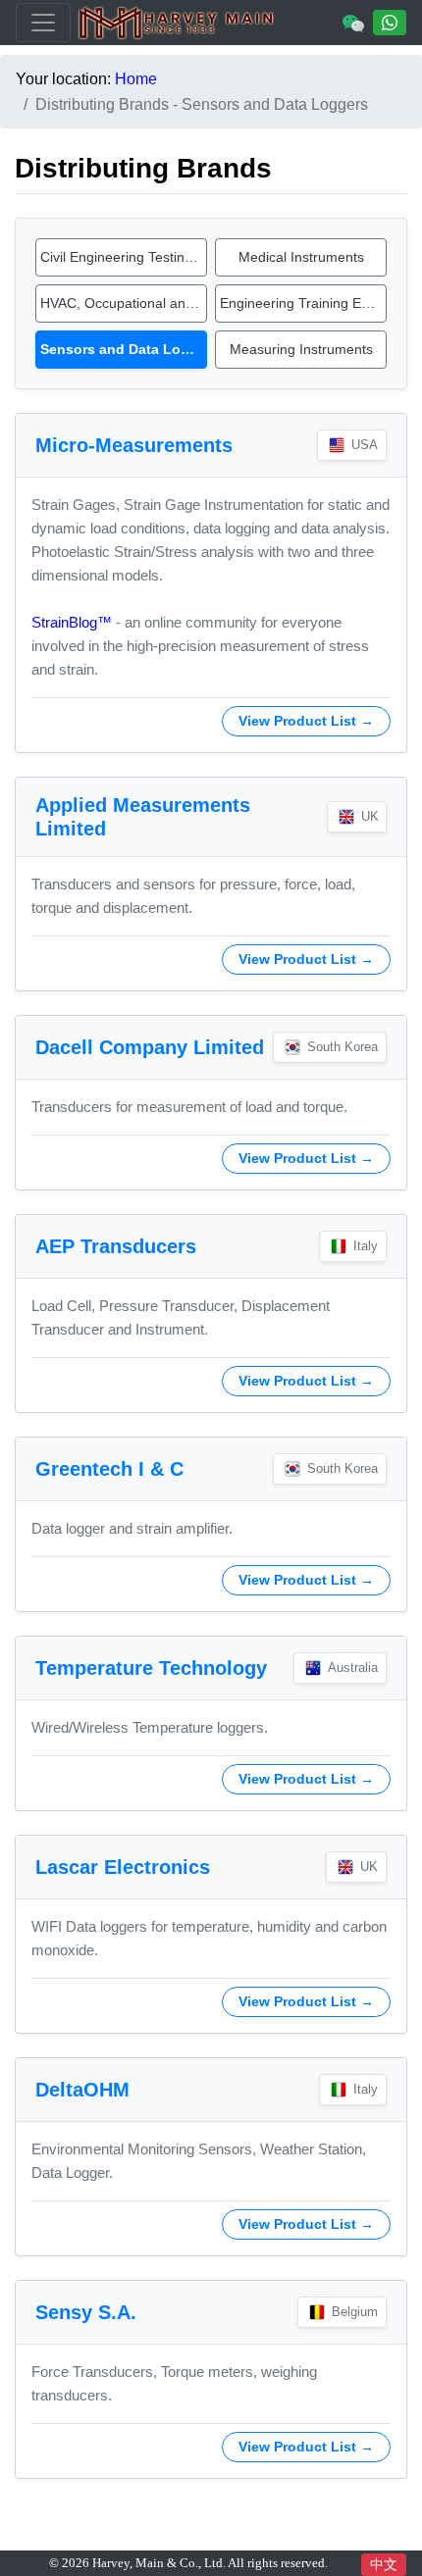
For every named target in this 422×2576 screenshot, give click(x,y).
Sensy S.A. (86, 2312)
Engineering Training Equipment (303, 303)
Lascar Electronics (123, 1867)
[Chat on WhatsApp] (390, 23)
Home (136, 79)
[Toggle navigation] (43, 23)
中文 (384, 2564)
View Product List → (306, 721)
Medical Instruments (301, 257)
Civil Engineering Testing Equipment (124, 257)
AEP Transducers (116, 1246)
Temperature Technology (151, 1668)
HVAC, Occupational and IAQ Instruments (124, 303)
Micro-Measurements (134, 445)
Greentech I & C (109, 1469)
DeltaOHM (82, 2090)
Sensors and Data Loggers (124, 349)
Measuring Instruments (301, 349)
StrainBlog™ (72, 622)
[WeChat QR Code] (353, 23)
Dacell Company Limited (150, 1047)
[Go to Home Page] (177, 23)
